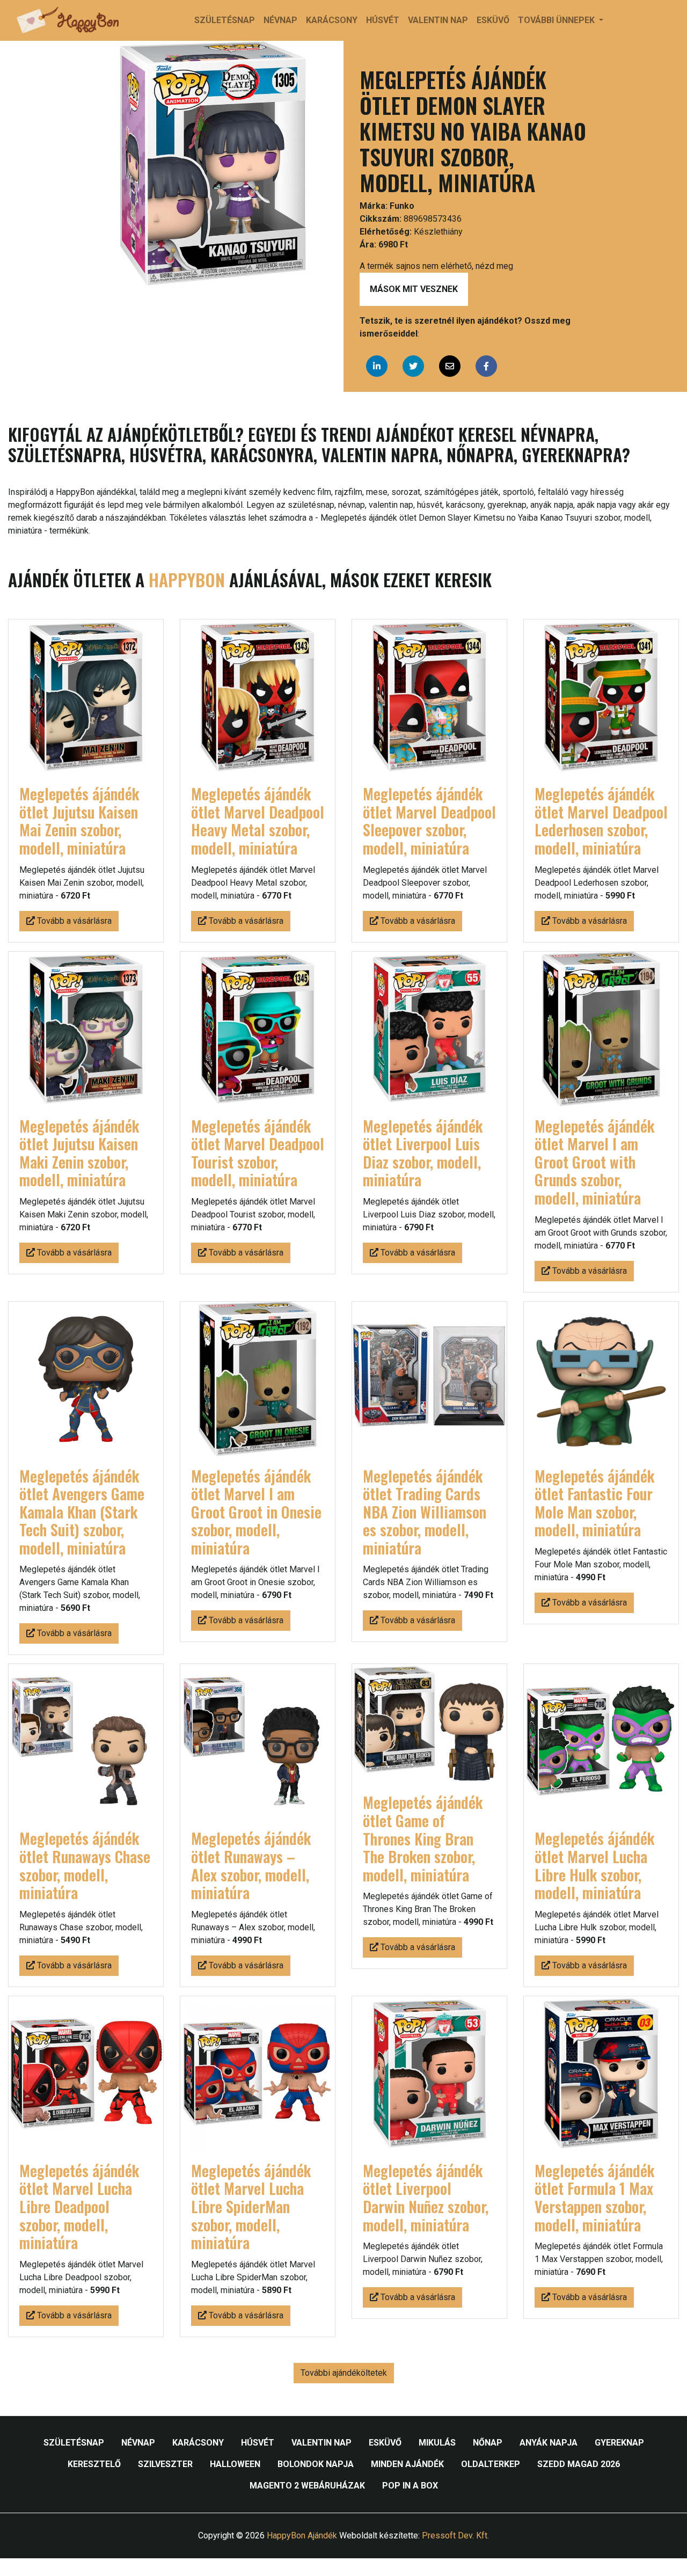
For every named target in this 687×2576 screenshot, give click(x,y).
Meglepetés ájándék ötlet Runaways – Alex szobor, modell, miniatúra (251, 1865)
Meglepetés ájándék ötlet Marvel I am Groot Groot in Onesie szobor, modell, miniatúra (256, 1512)
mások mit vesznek (414, 289)
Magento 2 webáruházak (307, 2486)
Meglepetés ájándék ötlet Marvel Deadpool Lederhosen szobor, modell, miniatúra (601, 821)
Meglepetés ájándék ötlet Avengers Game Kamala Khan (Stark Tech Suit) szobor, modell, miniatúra (82, 1512)
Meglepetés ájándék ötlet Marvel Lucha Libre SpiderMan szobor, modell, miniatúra (251, 2206)
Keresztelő (94, 2464)
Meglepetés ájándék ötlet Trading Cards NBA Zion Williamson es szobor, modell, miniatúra (425, 1512)
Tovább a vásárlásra (73, 921)
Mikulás (437, 2443)
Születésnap (225, 20)
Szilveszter (165, 2464)
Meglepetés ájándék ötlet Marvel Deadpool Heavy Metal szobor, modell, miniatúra (258, 821)
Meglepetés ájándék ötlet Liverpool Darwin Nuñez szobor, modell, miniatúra (426, 2198)
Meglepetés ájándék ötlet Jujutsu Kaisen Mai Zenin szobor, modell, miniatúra (79, 821)
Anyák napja (549, 2443)
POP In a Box (410, 2486)
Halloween (235, 2464)
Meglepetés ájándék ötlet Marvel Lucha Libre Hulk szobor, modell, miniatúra (594, 1865)
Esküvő (493, 20)
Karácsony (332, 20)
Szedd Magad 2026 (579, 2464)
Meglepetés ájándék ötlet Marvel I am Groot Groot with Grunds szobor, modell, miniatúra (594, 1162)
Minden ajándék (407, 2464)
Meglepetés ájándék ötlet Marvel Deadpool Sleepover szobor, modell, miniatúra (429, 821)
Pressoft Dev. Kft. (455, 2535)
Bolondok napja (316, 2464)
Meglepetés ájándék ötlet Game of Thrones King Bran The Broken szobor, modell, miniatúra (423, 1838)
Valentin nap (438, 20)
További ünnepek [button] (557, 20)
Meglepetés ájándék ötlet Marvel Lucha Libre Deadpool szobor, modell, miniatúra (79, 2206)
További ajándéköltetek (344, 2373)
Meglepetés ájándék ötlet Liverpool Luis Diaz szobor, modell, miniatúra (423, 1153)
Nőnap (488, 2443)
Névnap (280, 20)
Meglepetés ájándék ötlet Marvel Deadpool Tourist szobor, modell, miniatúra (258, 1153)
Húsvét (383, 20)
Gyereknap (619, 2443)
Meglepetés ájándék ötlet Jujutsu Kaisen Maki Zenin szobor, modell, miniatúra (79, 1153)
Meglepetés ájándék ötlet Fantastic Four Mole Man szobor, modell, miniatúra (594, 1503)
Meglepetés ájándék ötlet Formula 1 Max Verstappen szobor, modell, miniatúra (594, 2198)
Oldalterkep (491, 2464)
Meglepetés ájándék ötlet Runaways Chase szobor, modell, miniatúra (85, 1865)
